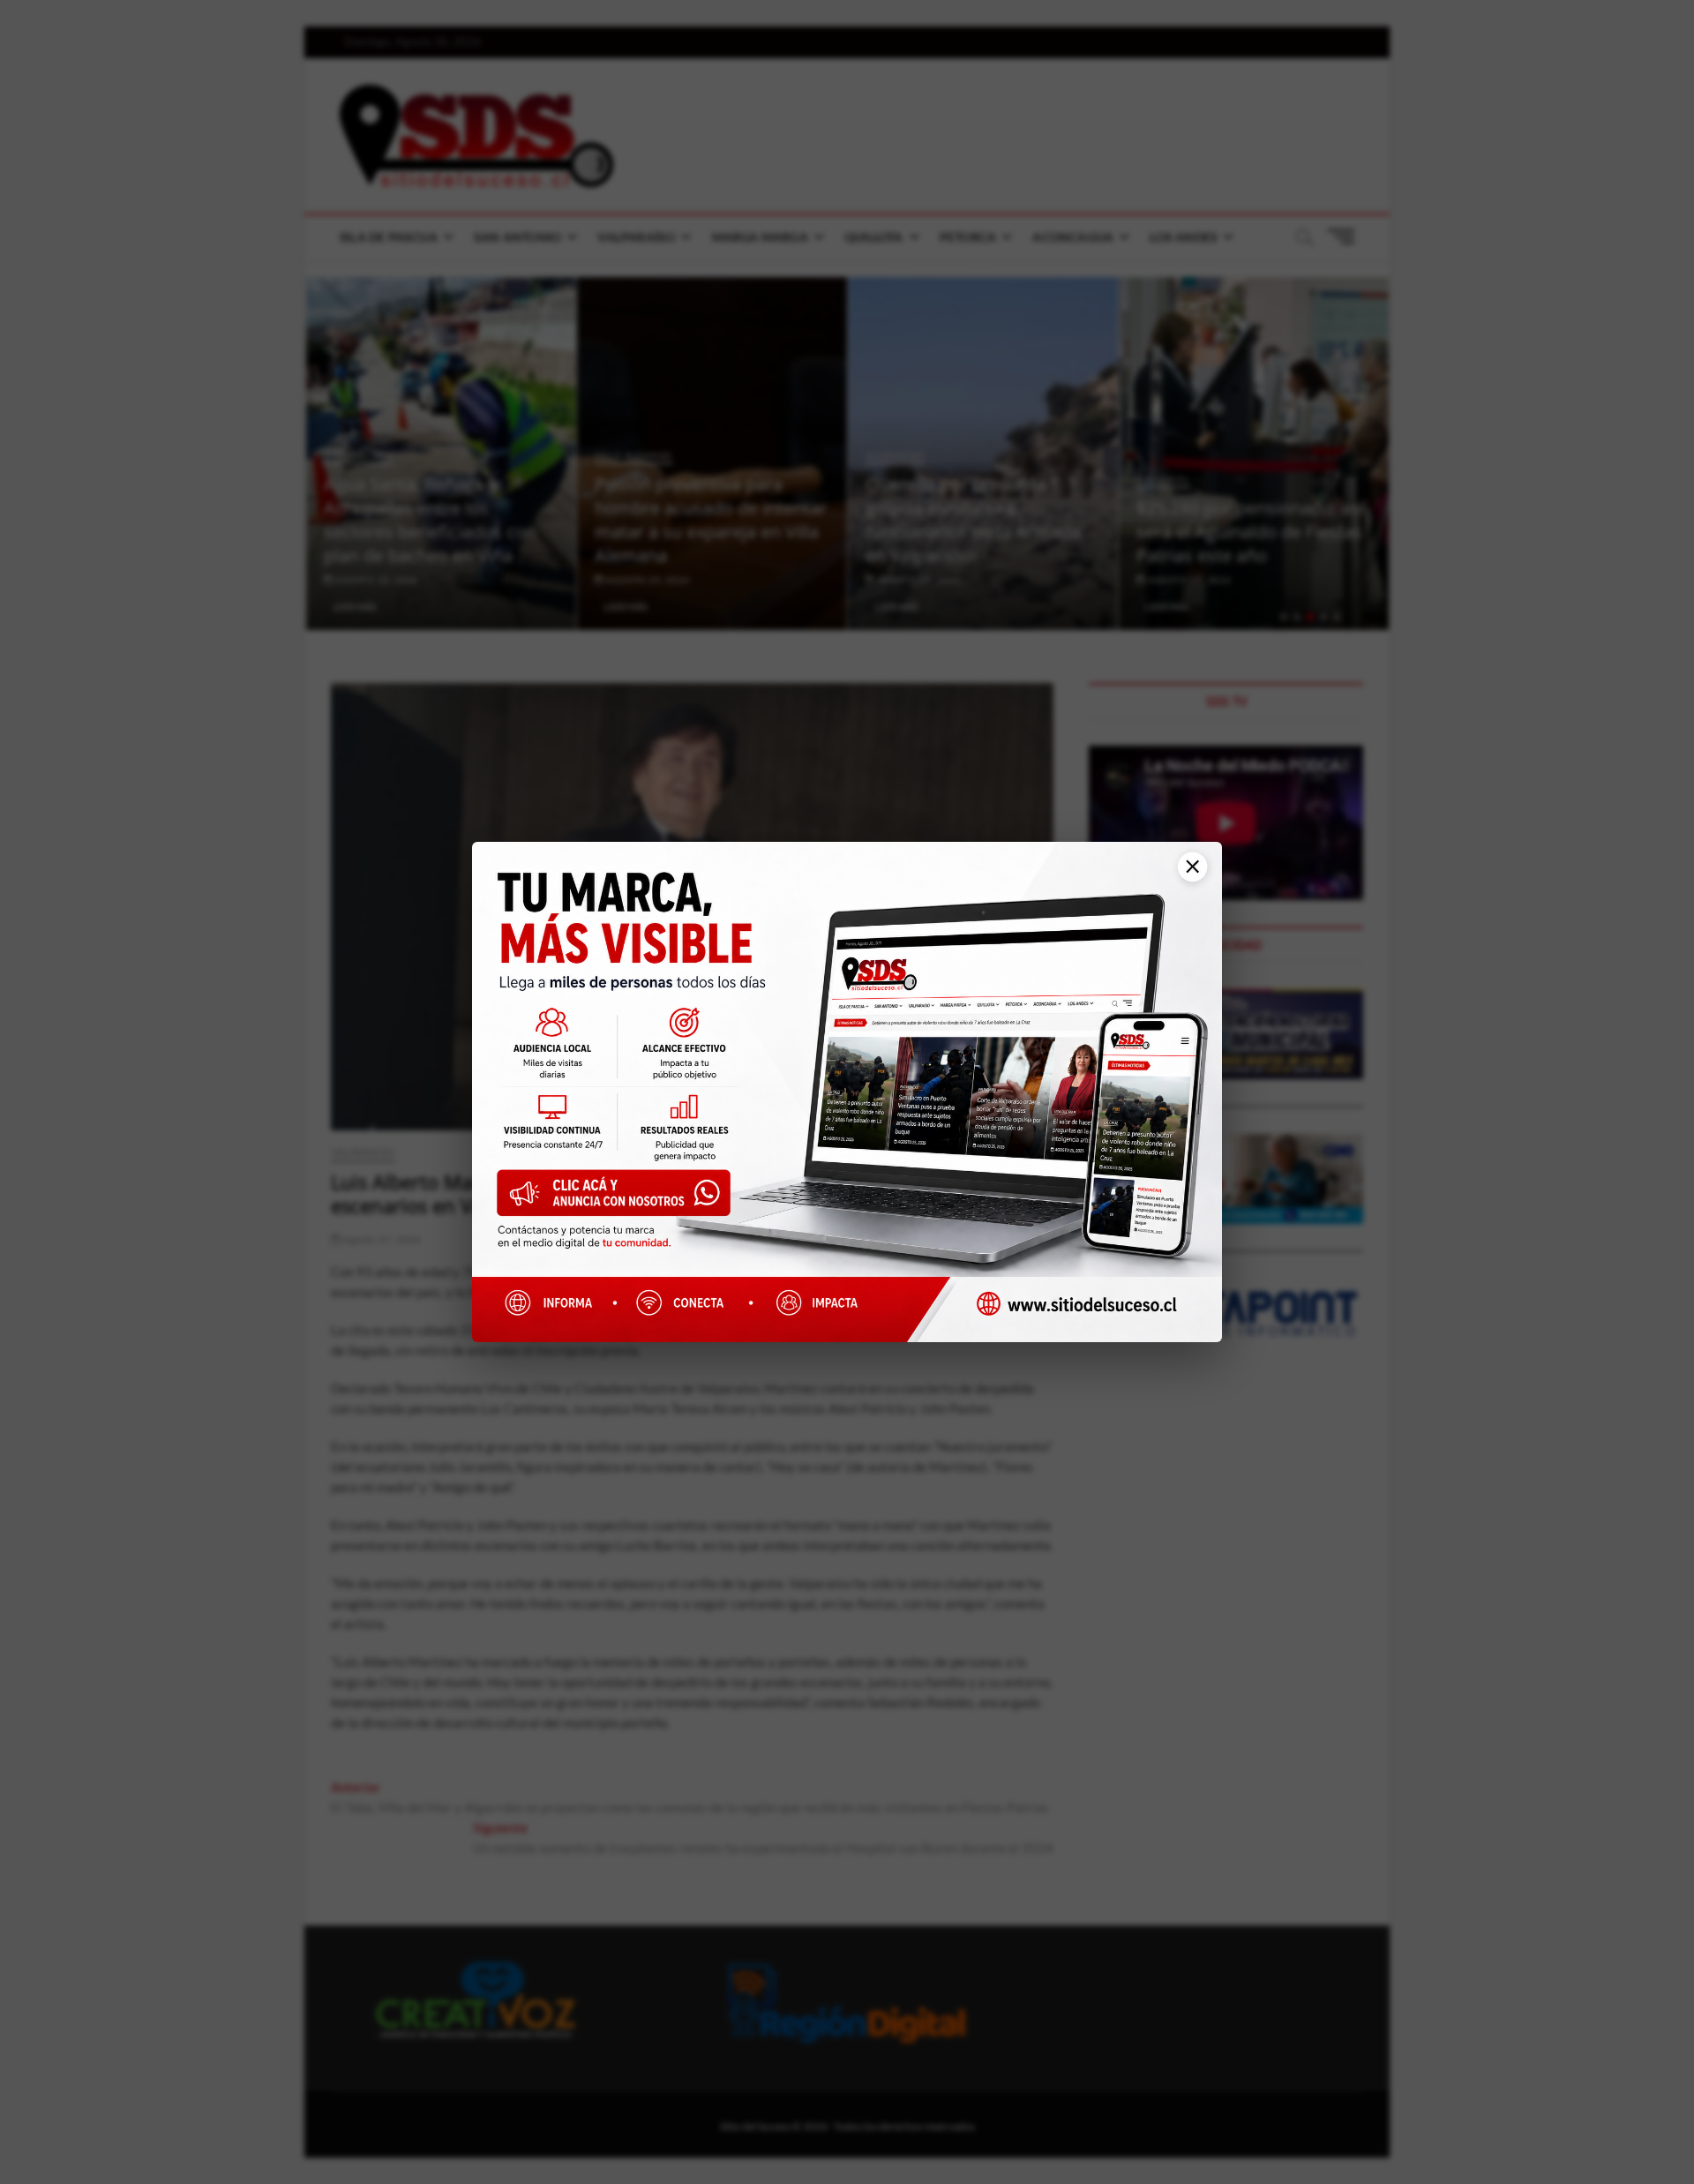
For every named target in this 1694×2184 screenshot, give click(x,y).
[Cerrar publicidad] (1186, 876)
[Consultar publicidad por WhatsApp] (622, 1200)
